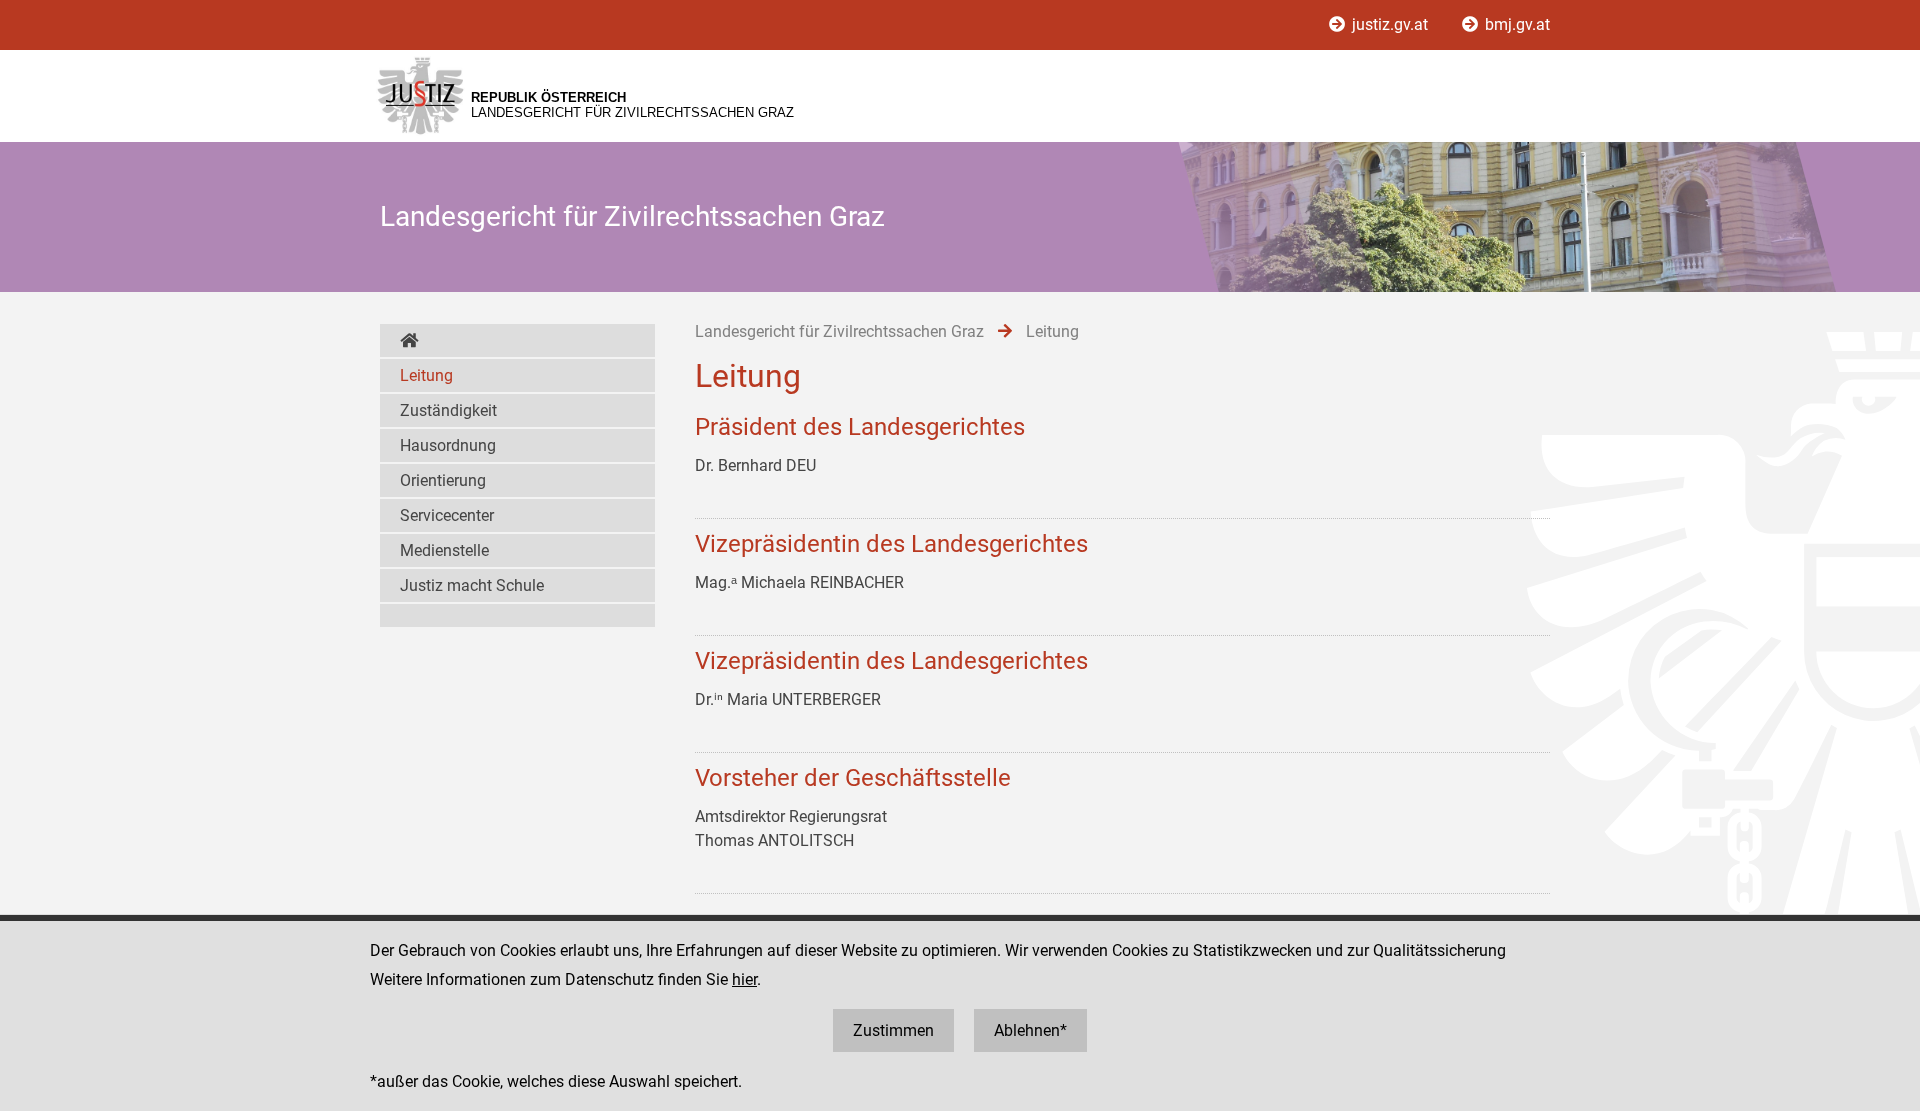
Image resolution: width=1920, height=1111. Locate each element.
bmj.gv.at (1515, 24)
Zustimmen (893, 1030)
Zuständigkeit (448, 410)
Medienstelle (444, 550)
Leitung (426, 375)
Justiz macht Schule (472, 585)
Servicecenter (447, 515)
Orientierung (443, 480)
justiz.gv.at (1390, 24)
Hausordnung (448, 445)
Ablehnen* (1030, 1030)
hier (744, 979)
